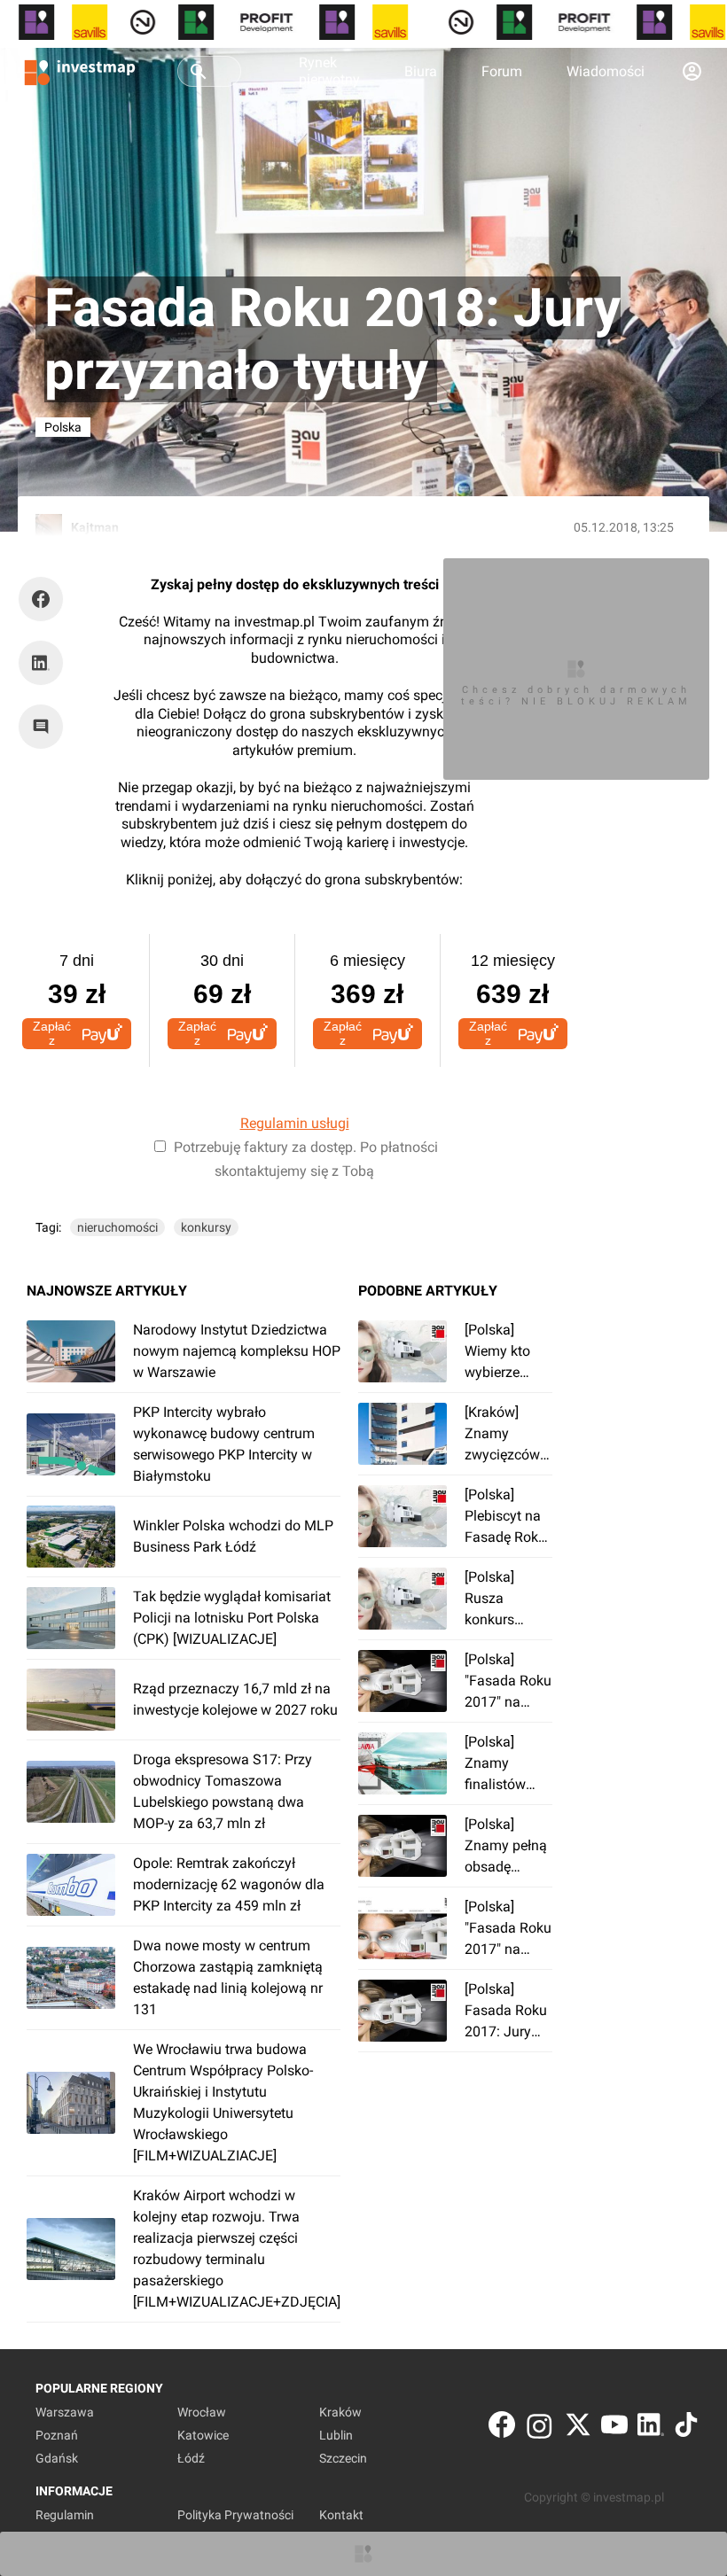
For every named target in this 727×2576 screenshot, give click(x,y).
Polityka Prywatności (235, 2515)
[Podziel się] (45, 599)
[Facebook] (502, 2428)
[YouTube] (614, 2428)
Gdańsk (57, 2458)
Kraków (340, 2412)
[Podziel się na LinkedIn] (41, 663)
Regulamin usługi (295, 1123)
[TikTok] (686, 2428)
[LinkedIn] (651, 2428)
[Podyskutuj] (45, 727)
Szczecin (343, 2458)
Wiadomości (606, 71)
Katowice (203, 2435)
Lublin (336, 2435)
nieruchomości (117, 1227)
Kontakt (341, 2515)
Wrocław (202, 2412)
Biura (421, 71)
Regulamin (65, 2515)
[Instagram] (539, 2428)
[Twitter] (578, 2428)
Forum (502, 71)
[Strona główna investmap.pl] (80, 71)
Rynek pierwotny (329, 71)
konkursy (206, 1227)
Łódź (191, 2458)
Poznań (57, 2435)
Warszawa (65, 2412)
